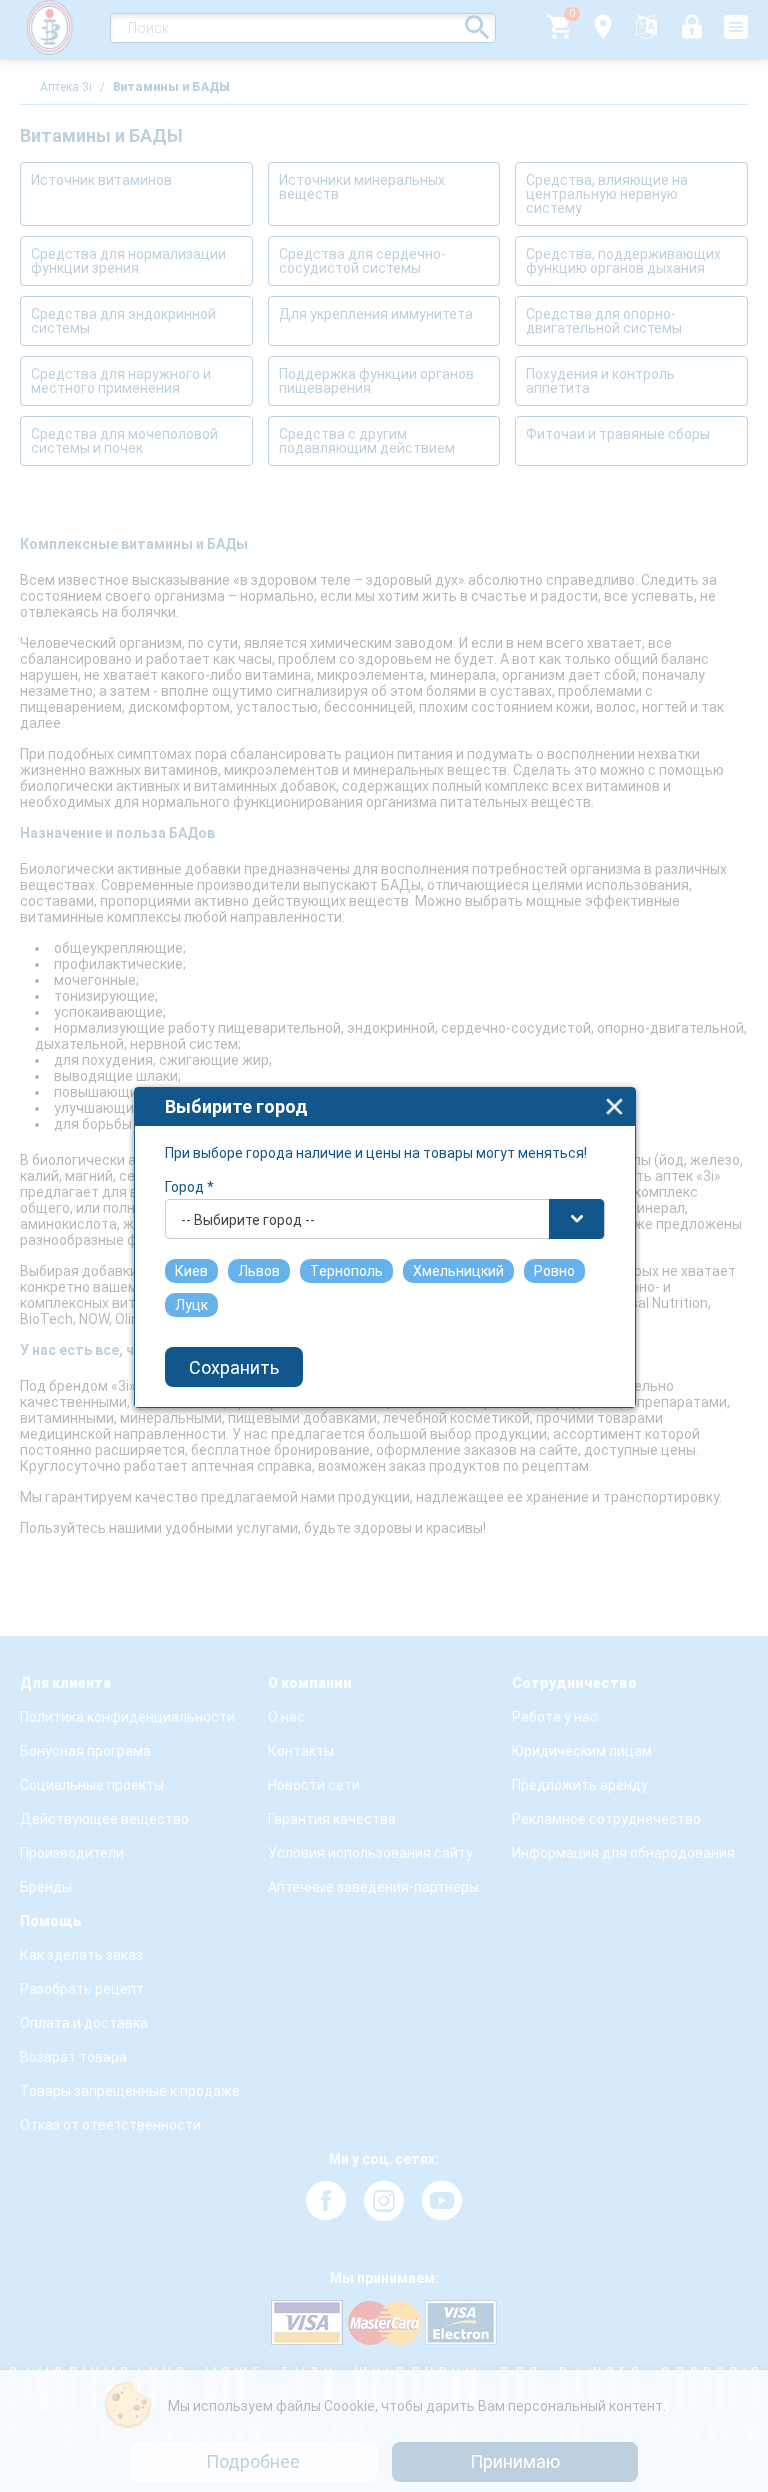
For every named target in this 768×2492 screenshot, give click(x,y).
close (614, 1106)
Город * (189, 1187)
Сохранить (234, 1367)
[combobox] (385, 1219)
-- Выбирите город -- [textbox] (248, 1220)
